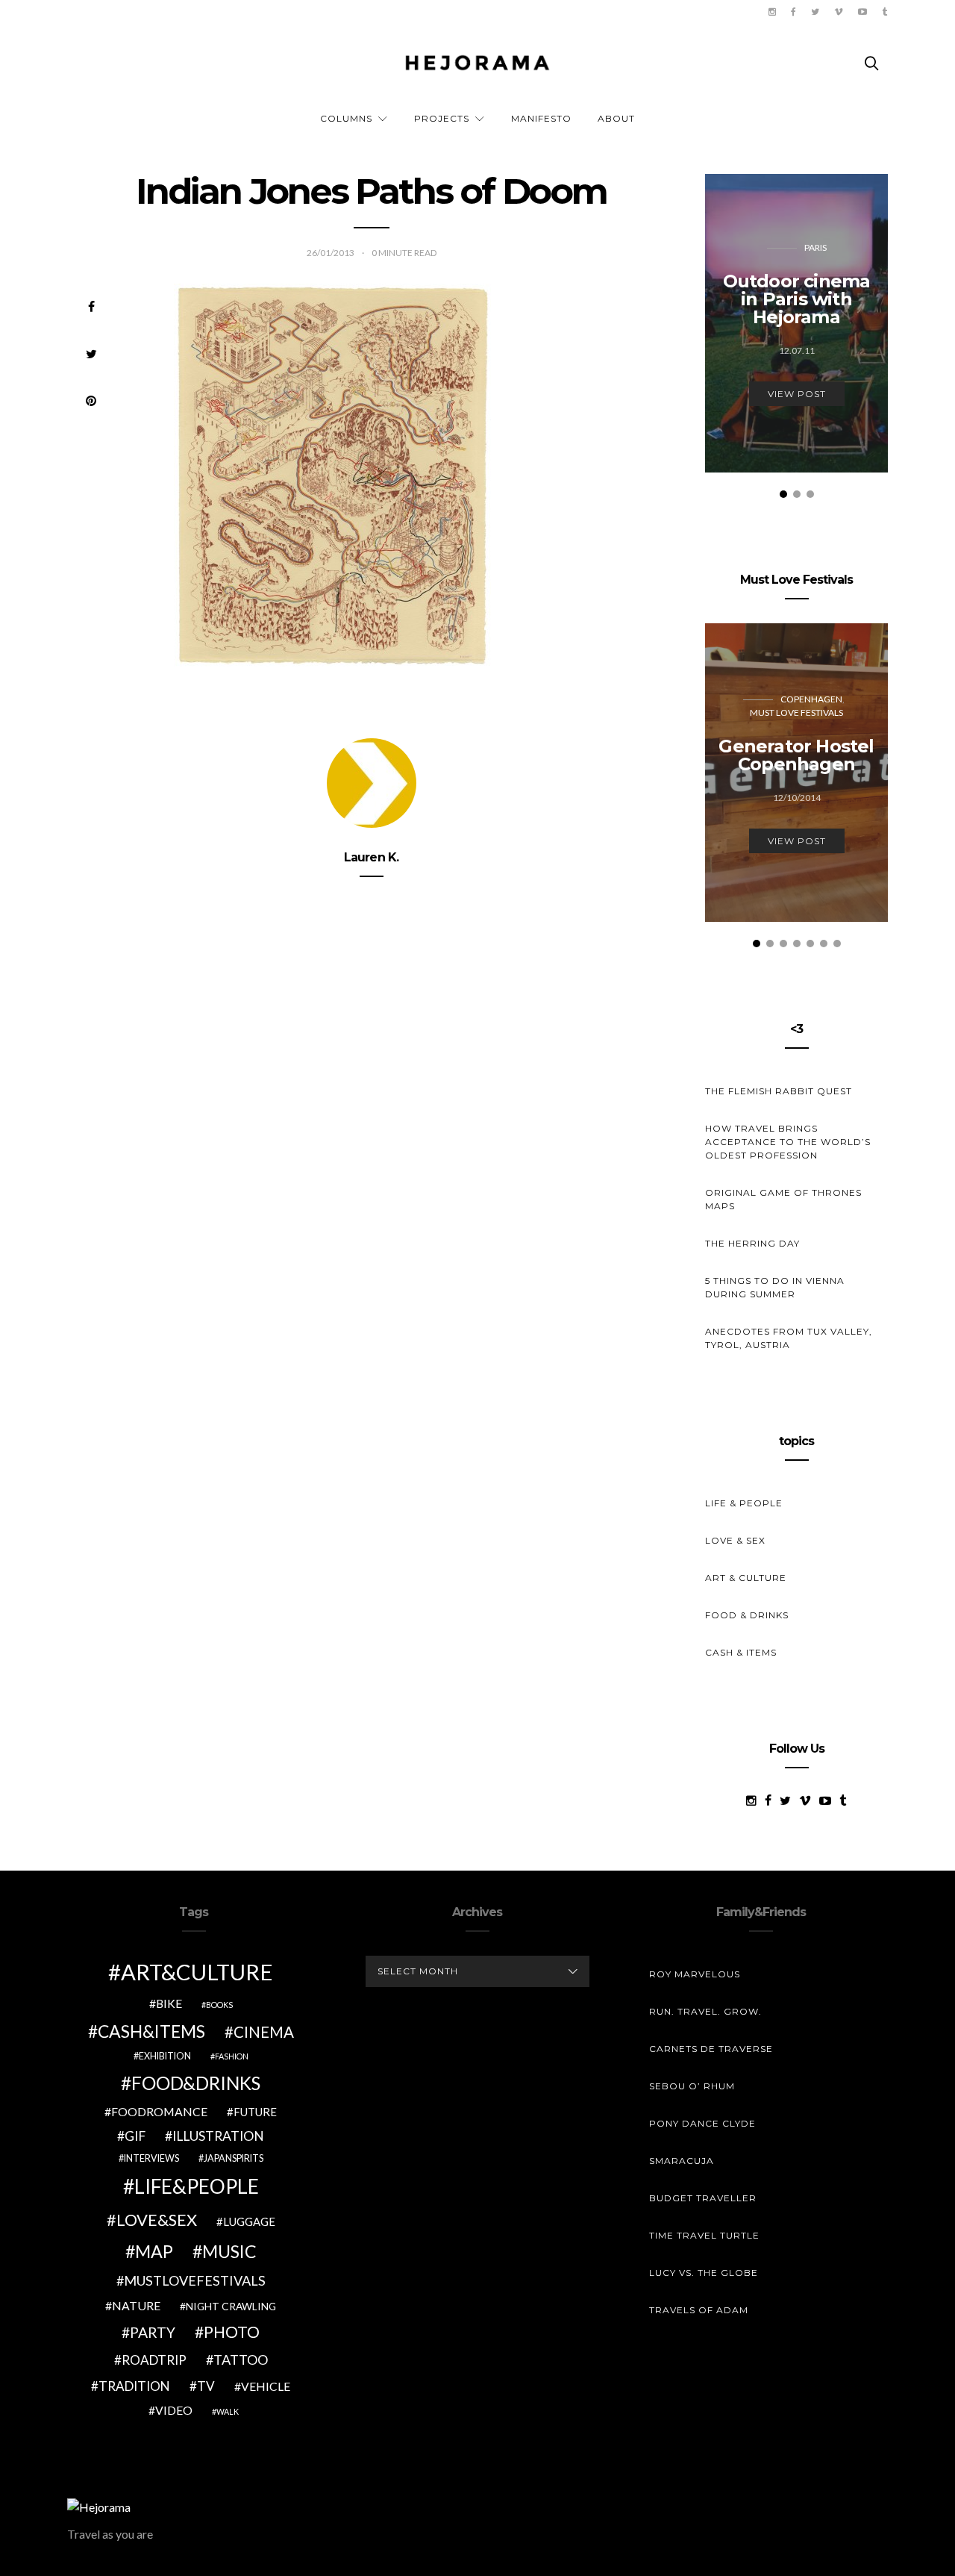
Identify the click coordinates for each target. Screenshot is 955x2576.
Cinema (264, 2032)
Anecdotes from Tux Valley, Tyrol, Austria (789, 1338)
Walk (228, 2411)
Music (229, 2251)
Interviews (151, 2158)
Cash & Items (741, 1652)
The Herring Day (752, 1243)
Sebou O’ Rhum (692, 2086)
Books (219, 2005)
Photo (232, 2332)
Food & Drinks (747, 1615)
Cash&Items (151, 2031)
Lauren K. (372, 857)
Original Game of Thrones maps (783, 1199)
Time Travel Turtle (704, 2235)
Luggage (249, 2221)
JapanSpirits (234, 2158)
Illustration (218, 2136)
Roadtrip (154, 2360)
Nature (136, 2305)
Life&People (197, 2186)
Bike (169, 2003)
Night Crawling (231, 2306)
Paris (815, 247)
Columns (346, 118)
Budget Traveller (703, 2198)
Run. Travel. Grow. (705, 2011)
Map (154, 2251)
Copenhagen (811, 699)
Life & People (744, 1503)
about (616, 118)
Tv (206, 2386)
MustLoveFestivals (195, 2280)
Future (255, 2112)
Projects (442, 118)
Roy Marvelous (695, 1974)
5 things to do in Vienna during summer (775, 1287)
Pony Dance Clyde (702, 2123)
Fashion (232, 2056)
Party (153, 2332)
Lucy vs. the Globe (704, 2273)
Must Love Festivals (796, 712)
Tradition (134, 2386)
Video (174, 2410)
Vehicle (266, 2386)
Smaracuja (682, 2161)
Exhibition (165, 2056)
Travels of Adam (699, 2310)
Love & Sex (735, 1540)
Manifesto (541, 118)
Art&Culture (197, 1972)
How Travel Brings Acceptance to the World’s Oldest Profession (788, 1142)
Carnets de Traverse (711, 2049)
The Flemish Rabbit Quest (779, 1091)
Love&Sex (157, 2220)
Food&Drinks (196, 2083)
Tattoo (241, 2360)
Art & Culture (746, 1578)
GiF (135, 2136)
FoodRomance (159, 2111)
